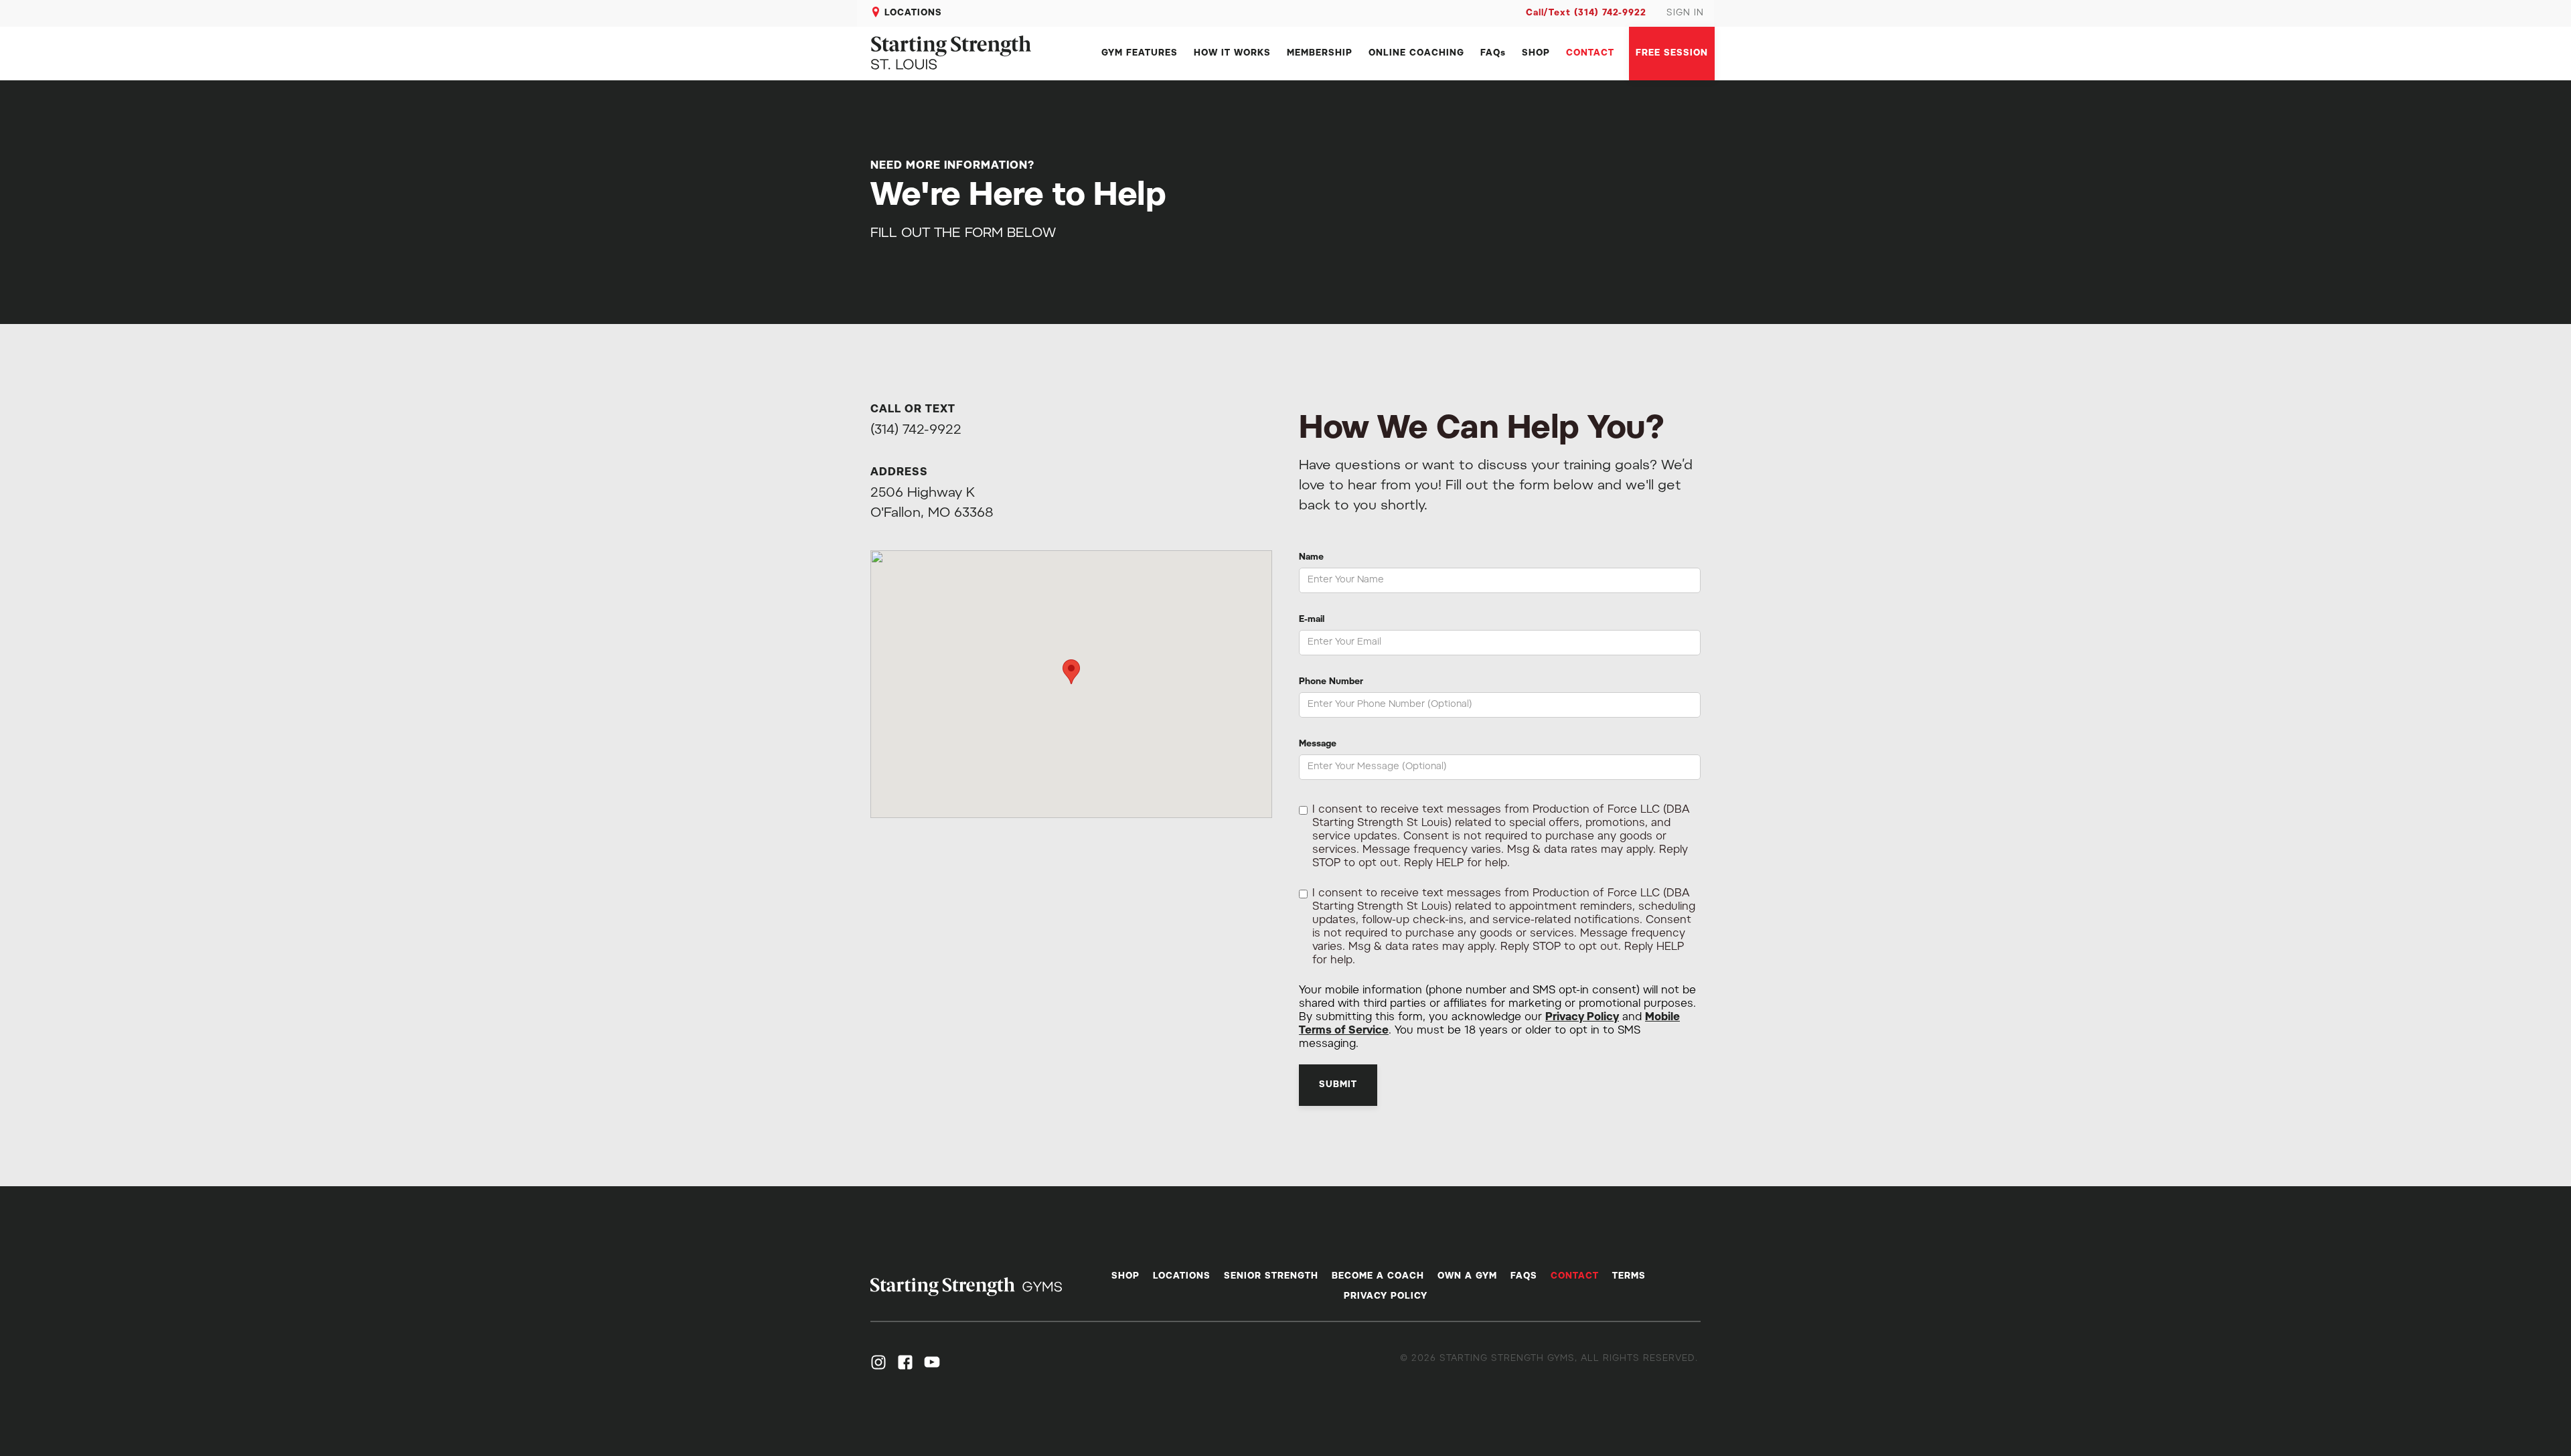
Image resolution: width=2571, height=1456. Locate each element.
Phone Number (1331, 682)
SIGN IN (1685, 13)
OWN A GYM (1467, 1276)
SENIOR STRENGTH (1271, 1276)
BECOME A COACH (1378, 1276)
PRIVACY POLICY (1386, 1296)
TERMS (1629, 1276)
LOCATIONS (913, 13)
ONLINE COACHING (1416, 53)
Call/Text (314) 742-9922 (1586, 13)
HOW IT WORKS (1232, 53)
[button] (1071, 672)
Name (1311, 557)
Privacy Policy (1582, 1018)
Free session (1672, 53)
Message (1318, 744)
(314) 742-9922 (916, 430)
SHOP (1536, 53)
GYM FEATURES (1140, 53)
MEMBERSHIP (1320, 53)
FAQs (1493, 53)
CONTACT (1590, 53)
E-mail (1312, 620)
